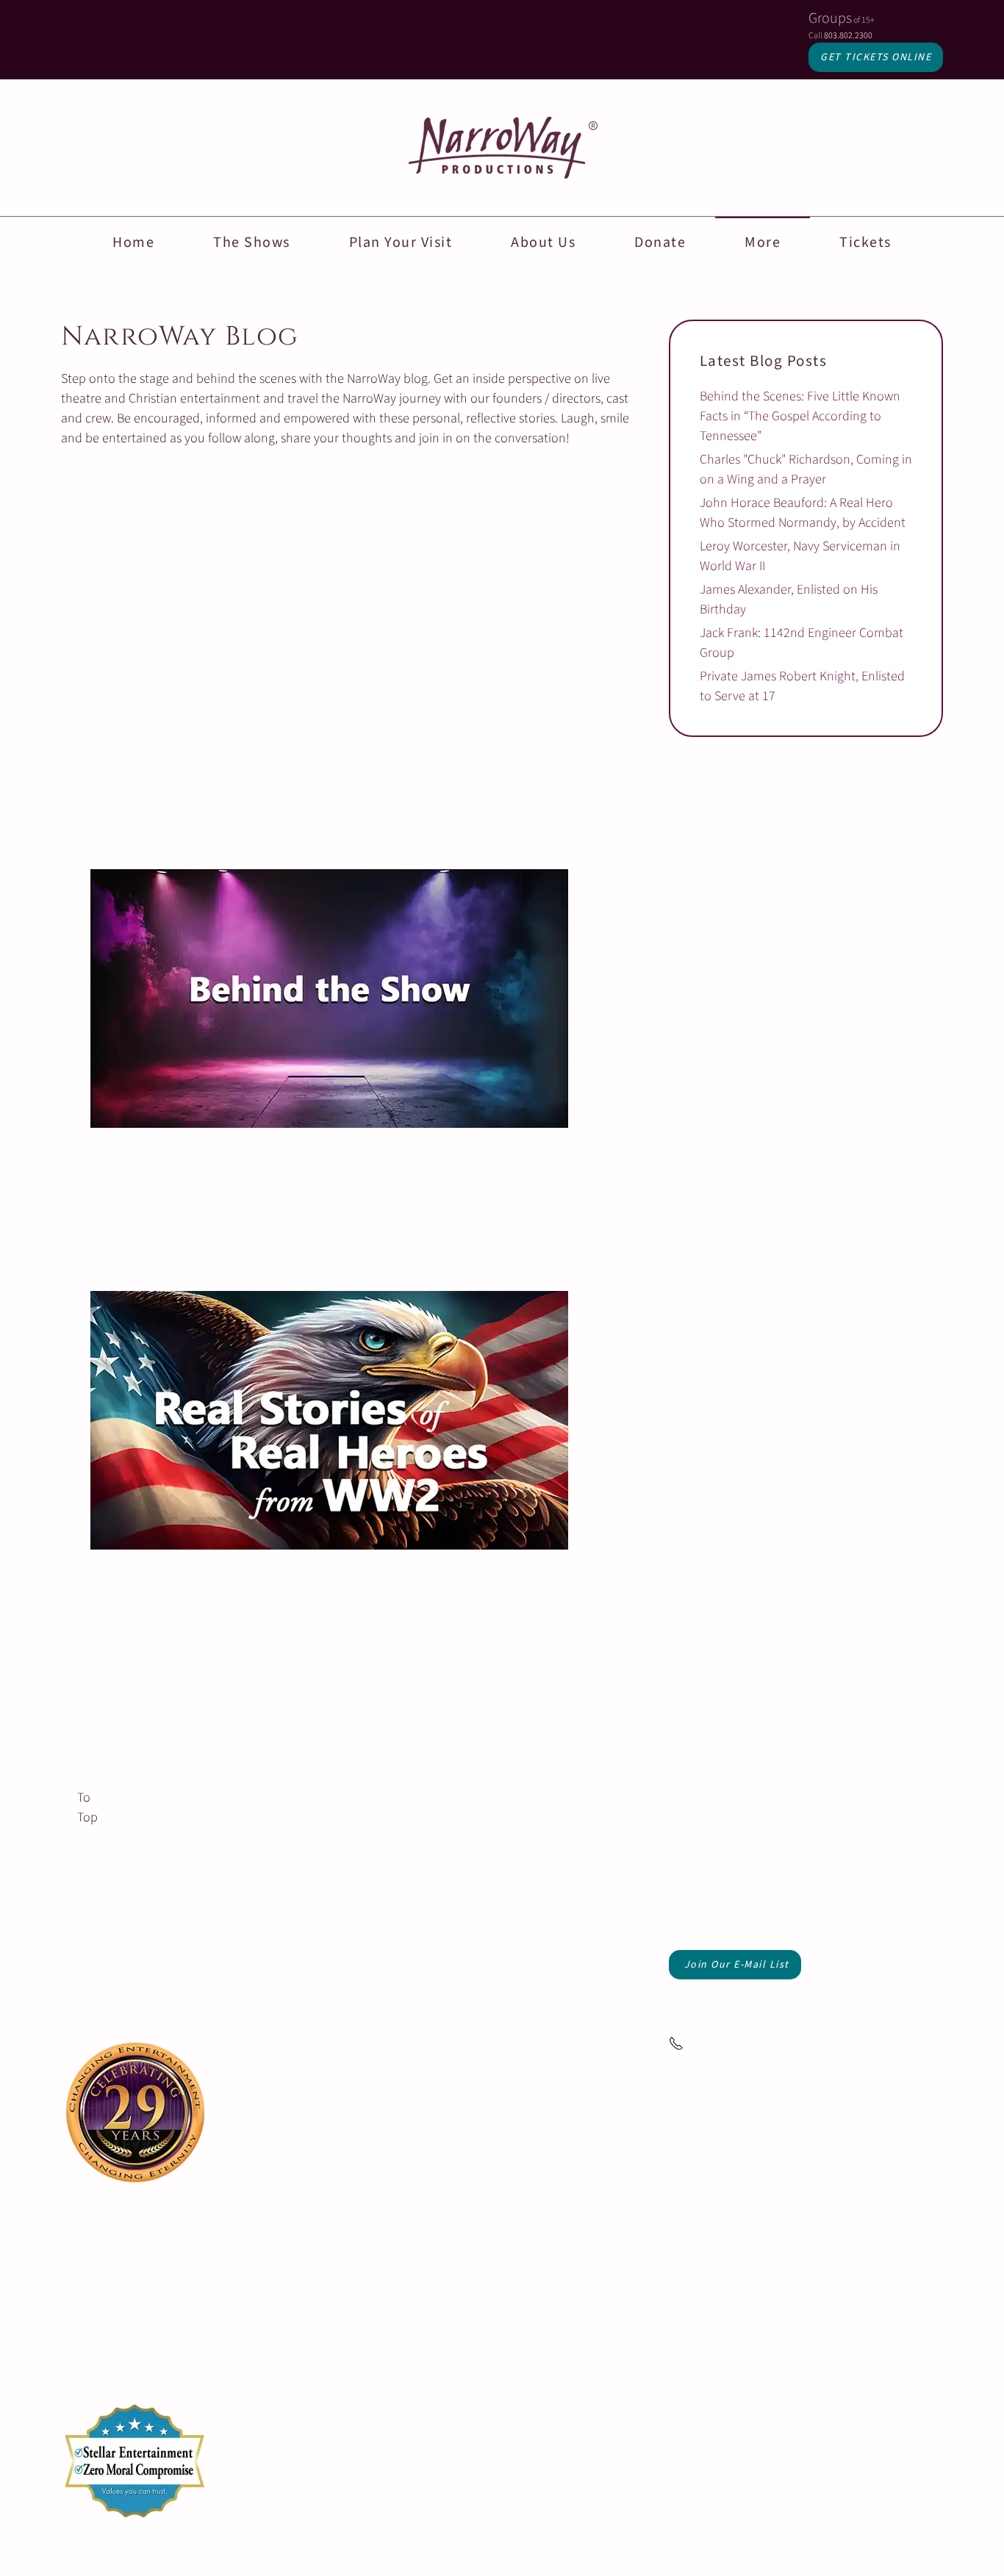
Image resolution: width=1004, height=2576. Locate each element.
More (763, 242)
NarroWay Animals (421, 1998)
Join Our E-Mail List (737, 1965)
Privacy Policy (402, 2091)
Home (133, 242)
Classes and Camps (423, 1975)
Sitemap (387, 2114)
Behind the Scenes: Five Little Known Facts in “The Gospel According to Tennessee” (800, 416)
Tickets (865, 242)
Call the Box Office (733, 2042)
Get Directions (100, 2014)
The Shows (252, 242)
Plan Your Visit (401, 242)
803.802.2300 (848, 36)
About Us (543, 242)
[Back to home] (502, 148)
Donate (660, 242)
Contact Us (702, 2008)
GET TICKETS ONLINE (876, 57)
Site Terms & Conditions (429, 2067)
